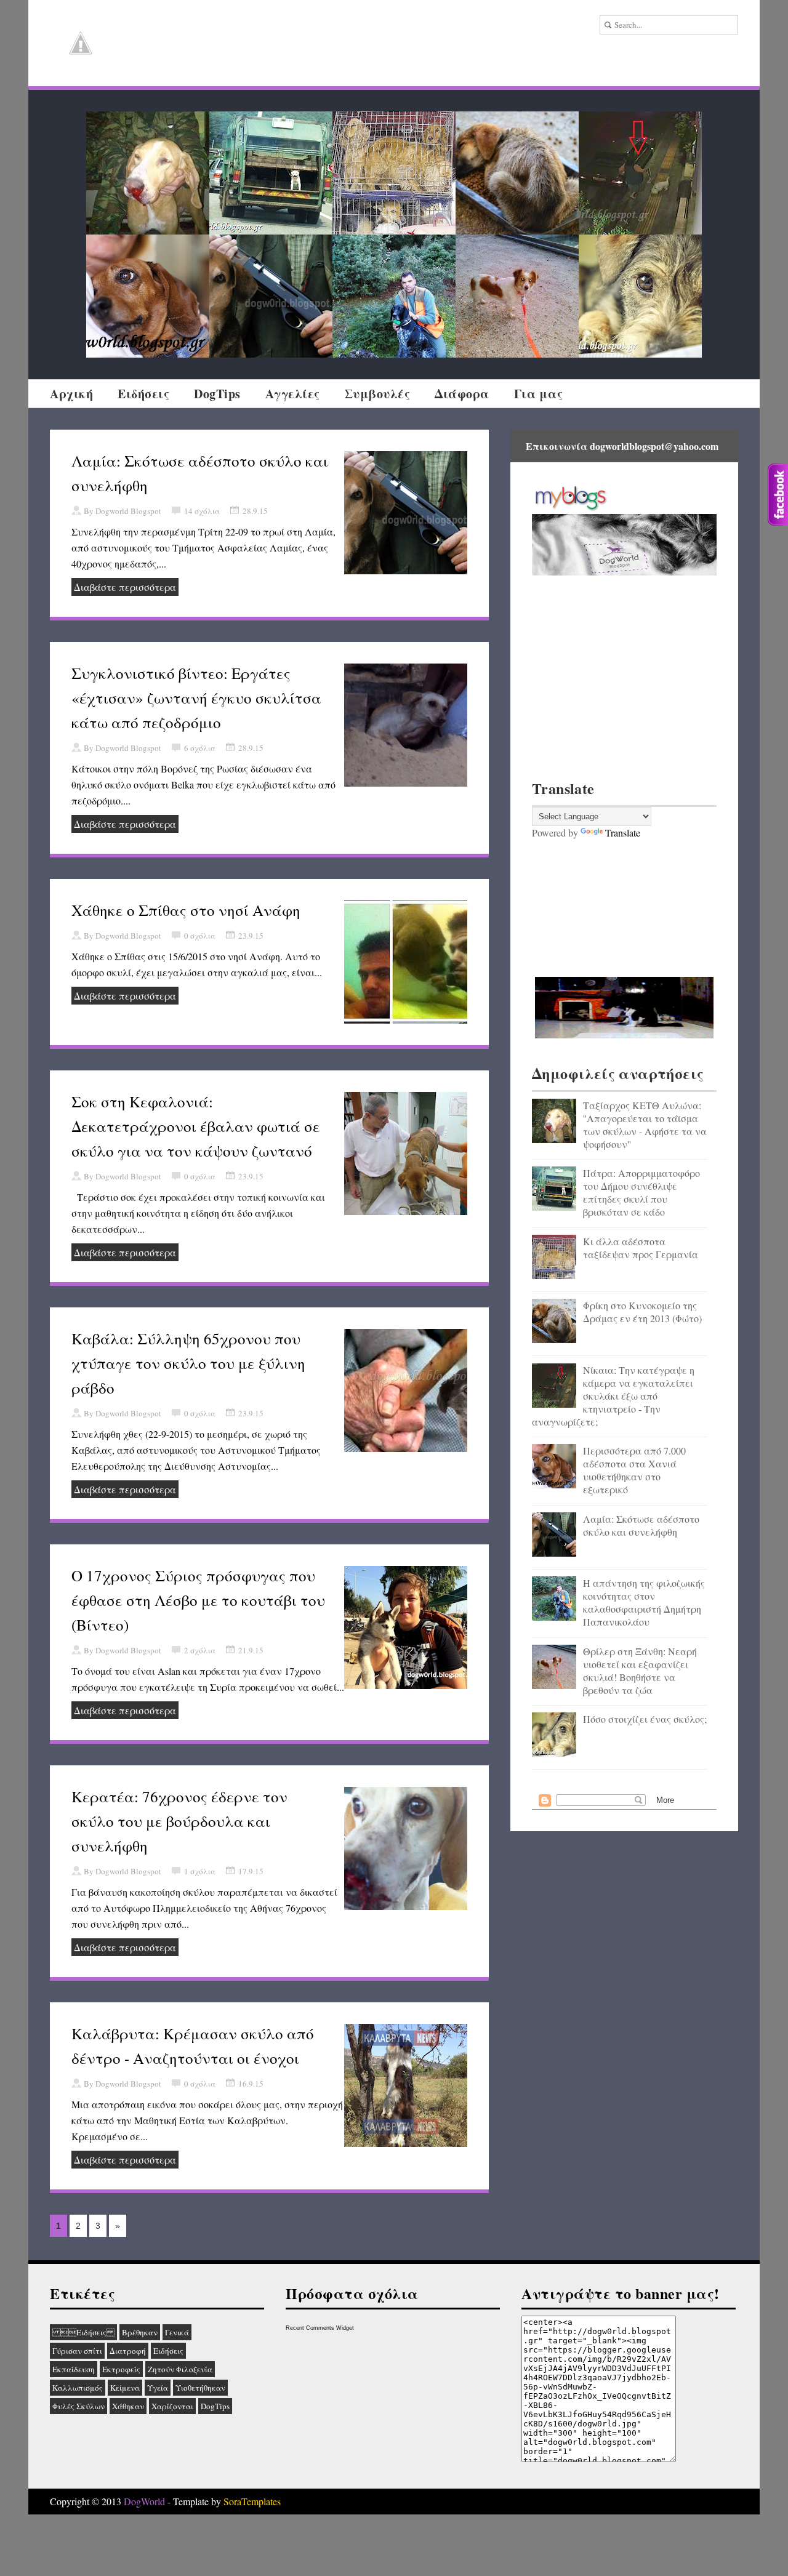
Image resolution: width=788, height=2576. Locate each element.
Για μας (539, 394)
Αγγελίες (293, 394)
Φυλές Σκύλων (78, 2406)
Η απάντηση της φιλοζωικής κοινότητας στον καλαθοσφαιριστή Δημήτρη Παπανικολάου (644, 1602)
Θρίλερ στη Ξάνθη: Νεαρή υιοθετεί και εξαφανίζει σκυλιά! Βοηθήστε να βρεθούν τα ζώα (640, 1671)
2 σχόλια (200, 1650)
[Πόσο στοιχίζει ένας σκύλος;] (640, 296)
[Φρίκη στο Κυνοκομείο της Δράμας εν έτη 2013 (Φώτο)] (517, 173)
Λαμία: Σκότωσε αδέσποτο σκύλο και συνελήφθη (641, 1525)
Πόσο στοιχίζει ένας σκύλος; (645, 1719)
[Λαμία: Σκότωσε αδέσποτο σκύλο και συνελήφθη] (271, 296)
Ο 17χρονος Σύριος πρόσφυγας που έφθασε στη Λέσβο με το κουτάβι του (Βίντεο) (198, 1600)
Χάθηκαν (128, 2406)
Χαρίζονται (172, 2406)
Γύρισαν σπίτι (77, 2351)
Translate (623, 833)
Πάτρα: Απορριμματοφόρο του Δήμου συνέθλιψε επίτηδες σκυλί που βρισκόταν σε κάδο (641, 1192)
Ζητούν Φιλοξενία (180, 2369)
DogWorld (144, 2501)
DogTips (217, 394)
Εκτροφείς (121, 2369)
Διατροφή (128, 2351)
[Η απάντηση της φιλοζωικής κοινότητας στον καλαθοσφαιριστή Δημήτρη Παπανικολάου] (394, 296)
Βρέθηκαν (140, 2332)
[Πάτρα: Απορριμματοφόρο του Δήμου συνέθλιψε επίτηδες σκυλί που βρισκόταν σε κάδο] (271, 173)
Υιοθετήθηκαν (200, 2388)
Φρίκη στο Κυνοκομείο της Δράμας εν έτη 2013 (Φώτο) (642, 1312)
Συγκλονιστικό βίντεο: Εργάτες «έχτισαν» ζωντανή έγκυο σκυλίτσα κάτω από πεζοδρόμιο (196, 698)
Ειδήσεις (83, 2332)
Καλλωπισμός (78, 2388)
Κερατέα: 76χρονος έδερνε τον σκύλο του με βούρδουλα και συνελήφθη (179, 1821)
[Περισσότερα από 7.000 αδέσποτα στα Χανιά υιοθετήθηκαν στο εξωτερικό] (148, 296)
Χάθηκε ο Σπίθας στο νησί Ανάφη (186, 910)
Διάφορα (462, 394)
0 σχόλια (200, 936)
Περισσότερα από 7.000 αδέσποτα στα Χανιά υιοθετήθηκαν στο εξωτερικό (634, 1470)
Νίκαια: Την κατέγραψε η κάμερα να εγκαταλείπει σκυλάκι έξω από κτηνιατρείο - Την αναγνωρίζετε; (613, 1396)
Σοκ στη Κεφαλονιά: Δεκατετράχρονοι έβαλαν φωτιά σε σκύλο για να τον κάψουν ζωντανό (196, 1126)
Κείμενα (125, 2388)
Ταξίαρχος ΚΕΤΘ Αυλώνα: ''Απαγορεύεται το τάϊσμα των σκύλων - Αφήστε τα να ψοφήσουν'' (645, 1125)
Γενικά (177, 2332)
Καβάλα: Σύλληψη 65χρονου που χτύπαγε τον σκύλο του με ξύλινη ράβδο (188, 1363)
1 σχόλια (200, 1871)
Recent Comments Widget (320, 2328)
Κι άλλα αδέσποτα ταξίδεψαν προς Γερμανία (641, 1248)
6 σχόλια (200, 748)
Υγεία (158, 2388)
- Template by (223, 2501)
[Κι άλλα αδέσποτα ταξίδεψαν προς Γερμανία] (394, 173)
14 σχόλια (202, 511)
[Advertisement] (624, 676)
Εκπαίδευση (74, 2369)
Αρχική (71, 394)
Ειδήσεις (143, 394)
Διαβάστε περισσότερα (125, 587)
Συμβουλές (378, 394)
